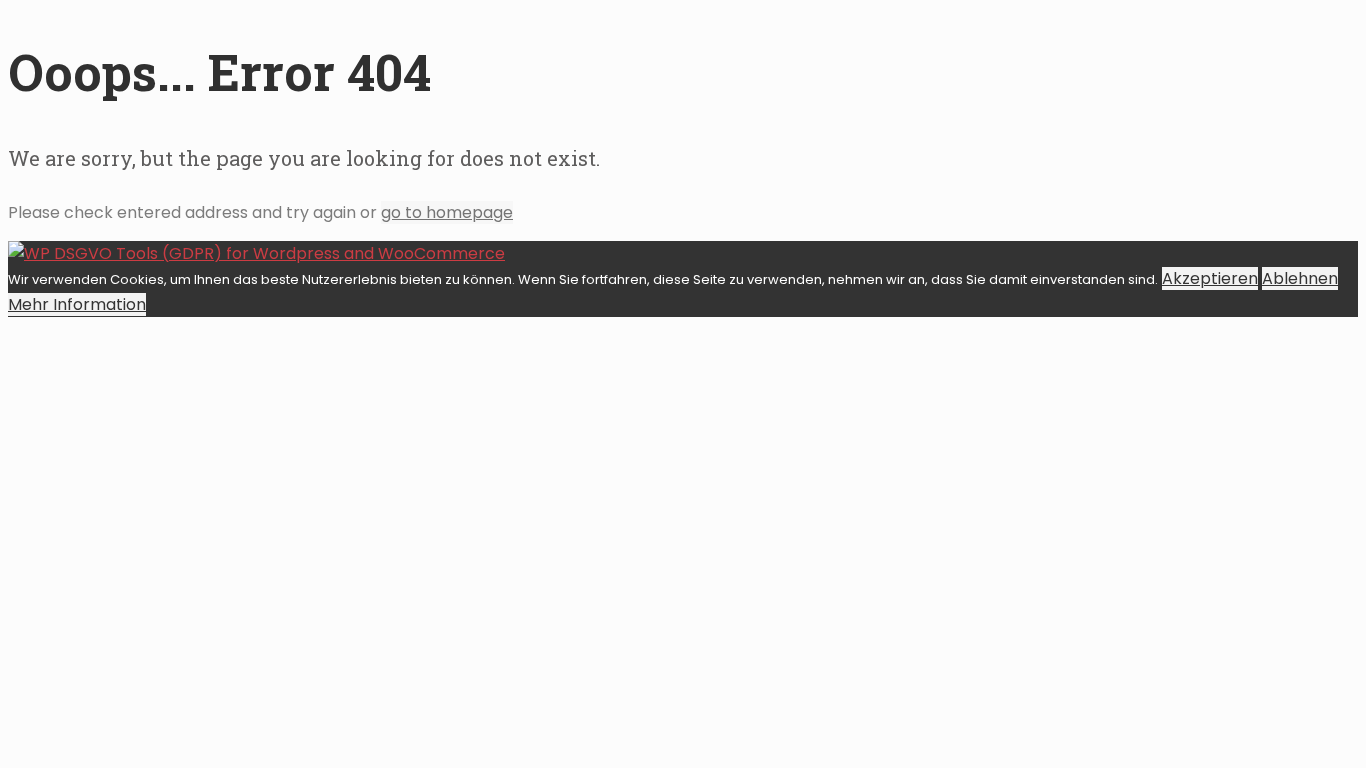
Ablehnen (1300, 278)
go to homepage (447, 212)
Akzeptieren (1210, 278)
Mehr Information (77, 304)
